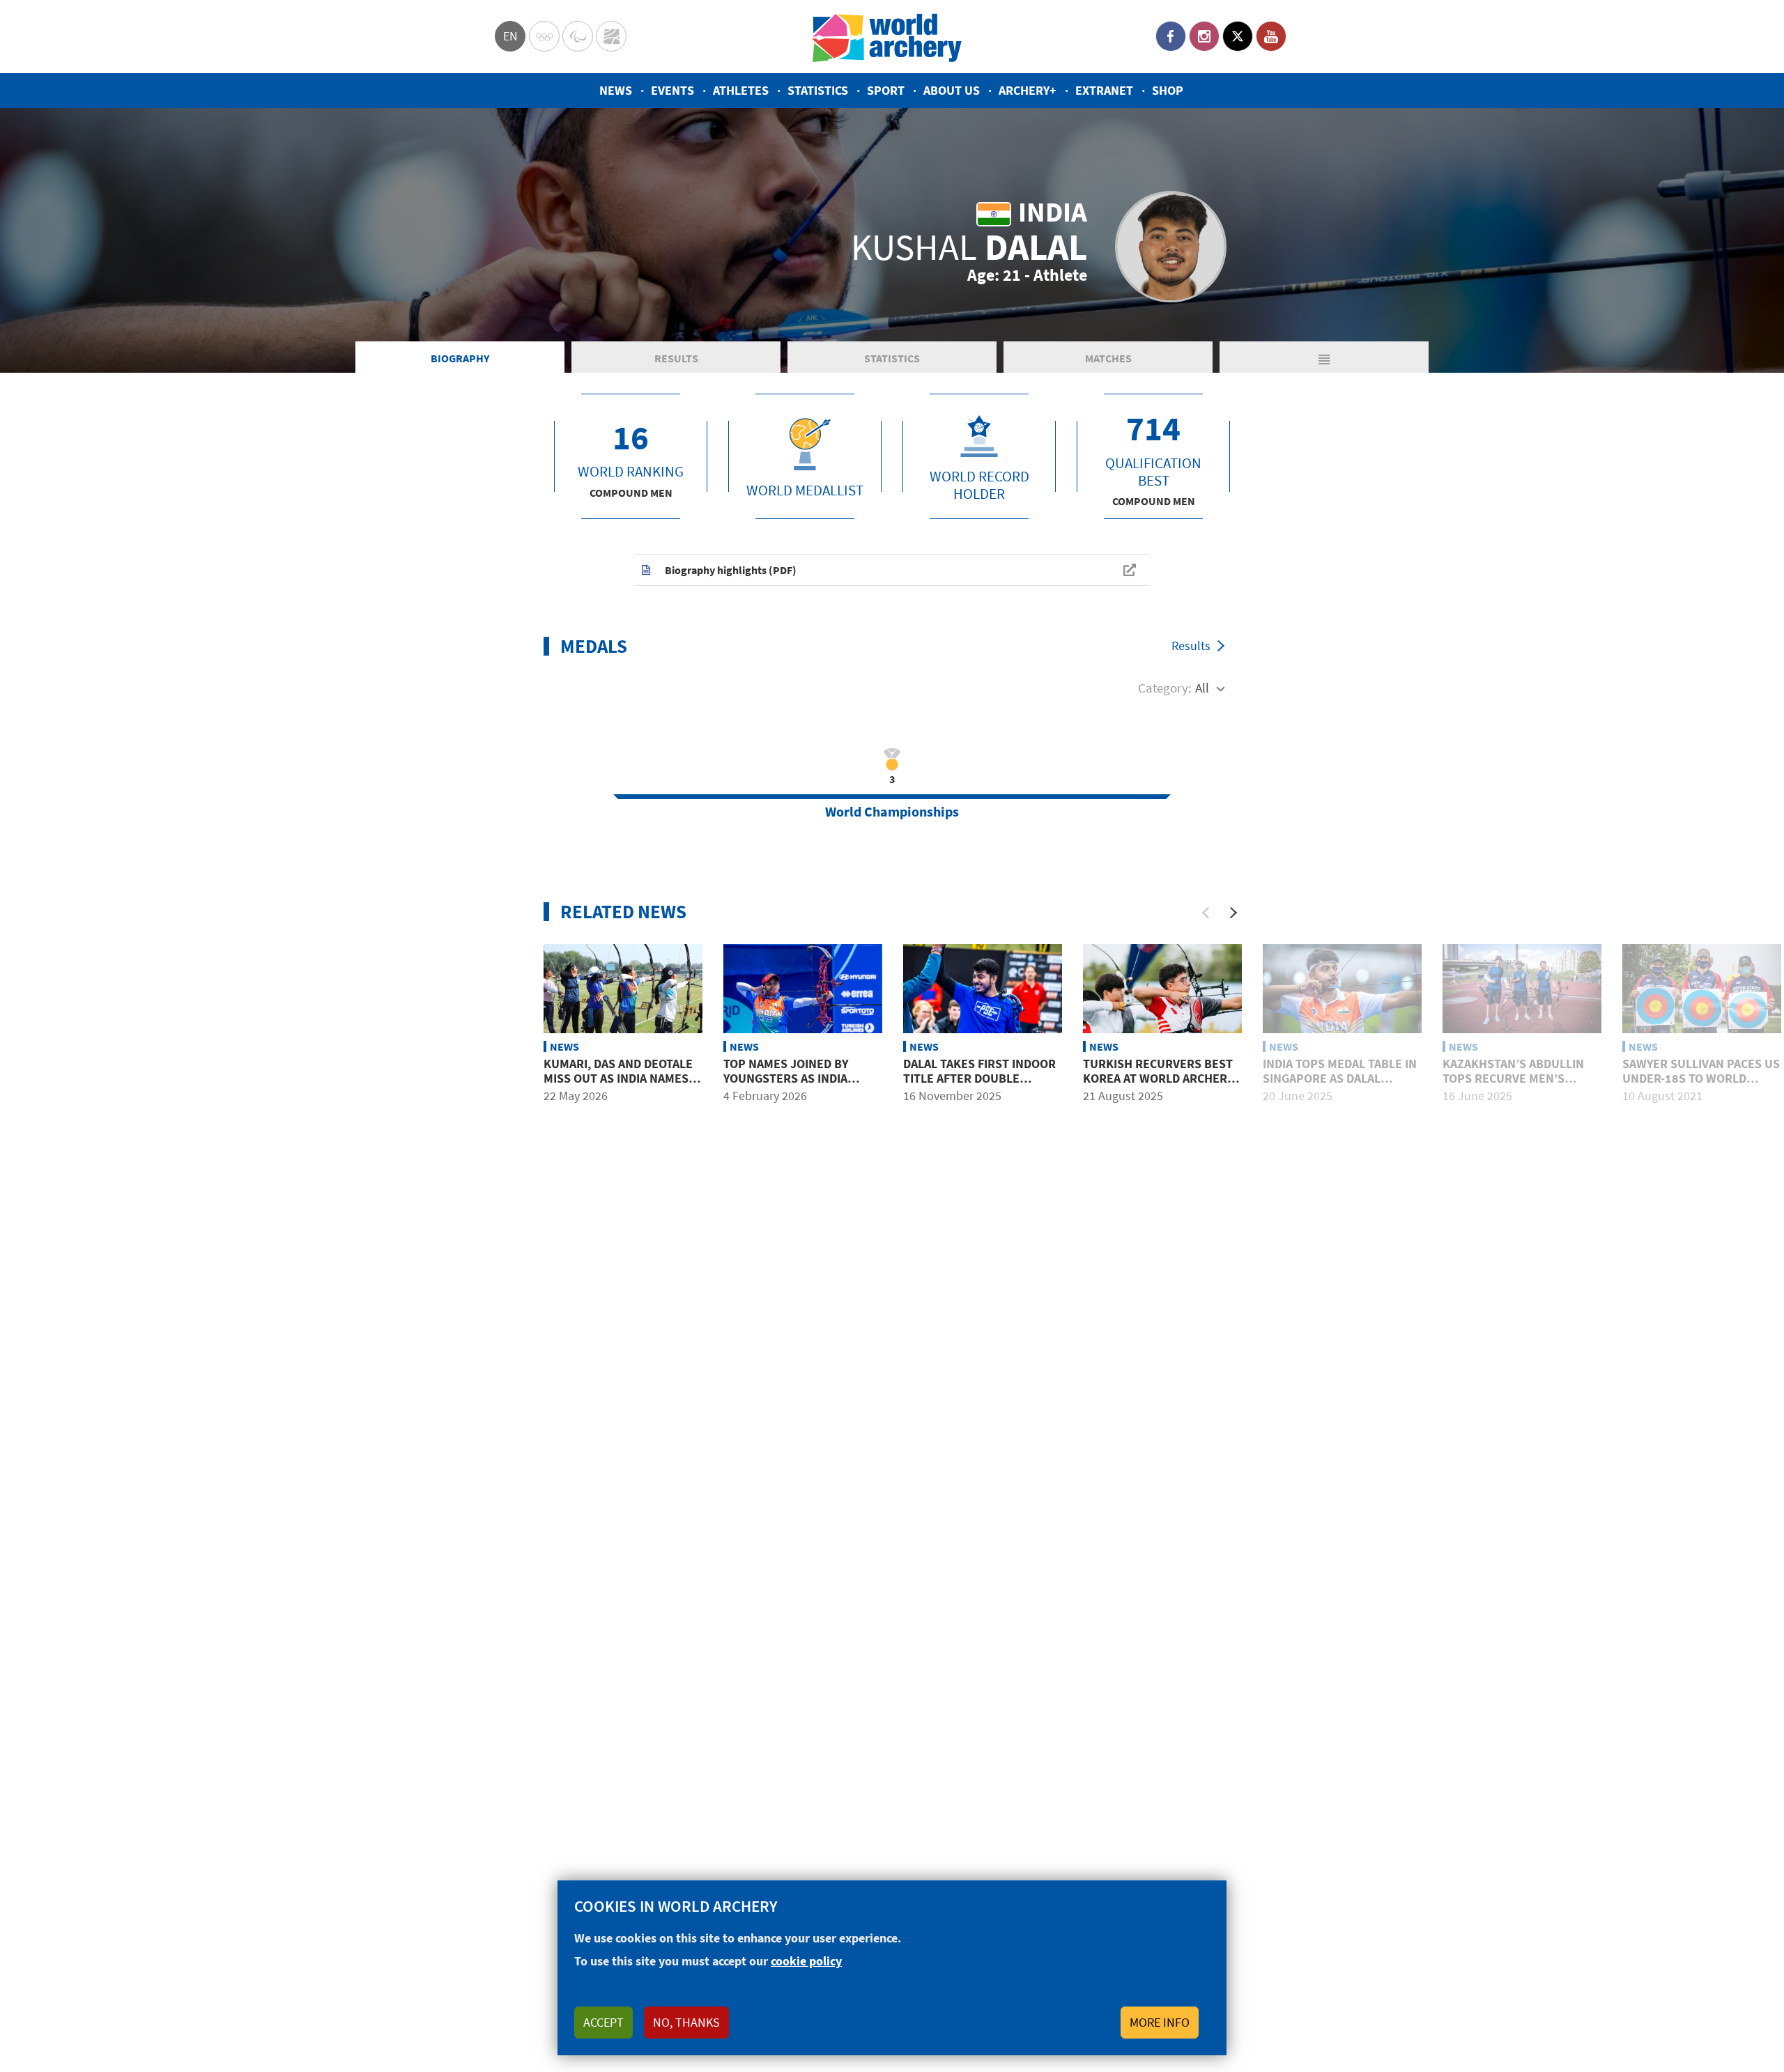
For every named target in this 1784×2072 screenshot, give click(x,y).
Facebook (1171, 36)
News (616, 90)
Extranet (1104, 90)
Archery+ (1028, 90)
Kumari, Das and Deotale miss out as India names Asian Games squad (618, 1078)
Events (672, 90)
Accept (603, 2022)
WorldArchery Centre (611, 36)
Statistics (818, 90)
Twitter (1238, 36)
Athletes (741, 90)
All (1202, 688)
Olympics (544, 36)
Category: (1165, 688)
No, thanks (686, 2022)
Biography (460, 358)
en (510, 36)
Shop (1168, 90)
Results (676, 358)
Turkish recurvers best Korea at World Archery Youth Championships (1158, 1078)
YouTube (1271, 36)
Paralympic (578, 36)
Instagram (1204, 36)
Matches (1108, 358)
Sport (886, 90)
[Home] (887, 37)
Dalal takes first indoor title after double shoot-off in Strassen (979, 1078)
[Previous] (1206, 913)
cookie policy (806, 1961)
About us (952, 90)
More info (1160, 2022)
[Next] (1233, 913)
